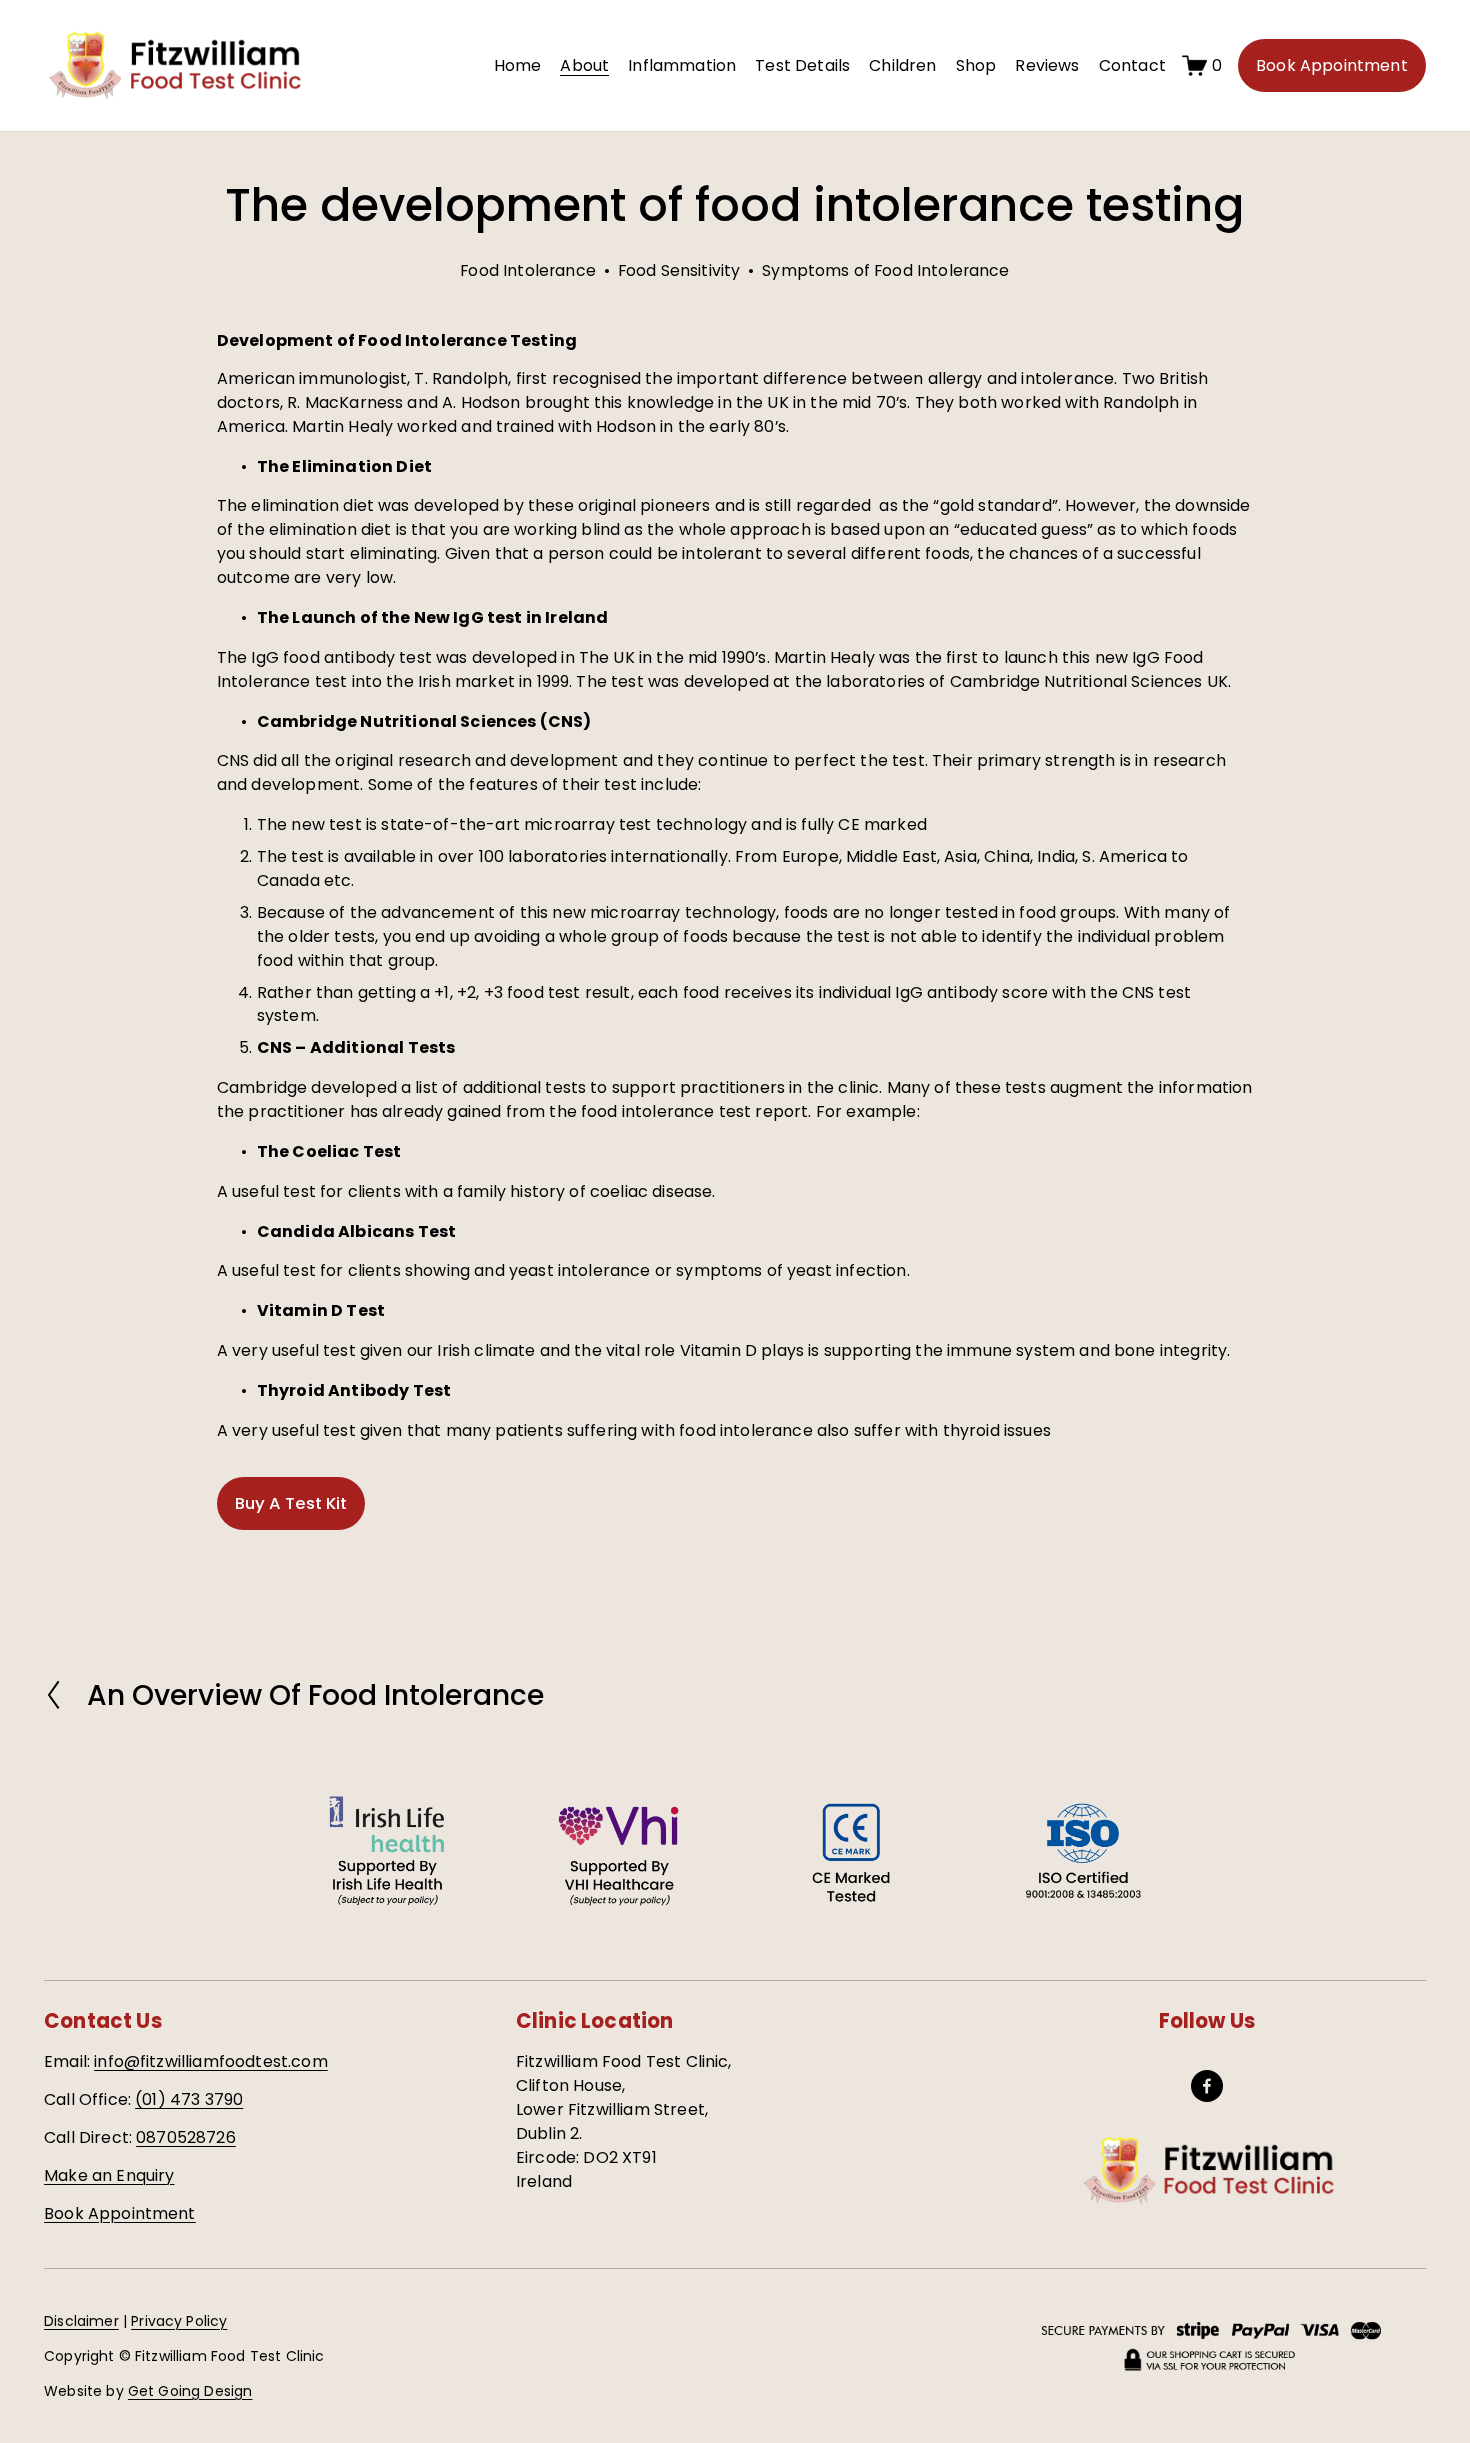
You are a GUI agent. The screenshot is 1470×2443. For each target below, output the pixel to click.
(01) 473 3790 (189, 2099)
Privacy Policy (179, 2321)
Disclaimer (81, 2321)
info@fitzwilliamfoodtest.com (210, 2061)
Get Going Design (190, 2391)
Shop (976, 65)
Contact (1132, 65)
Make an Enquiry (109, 2175)
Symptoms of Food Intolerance (885, 270)
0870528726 (186, 2137)
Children (902, 65)
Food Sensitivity (679, 270)
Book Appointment (1332, 65)
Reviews (1047, 65)
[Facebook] (1207, 2086)
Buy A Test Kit (291, 1503)
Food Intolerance (528, 270)
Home (518, 65)
